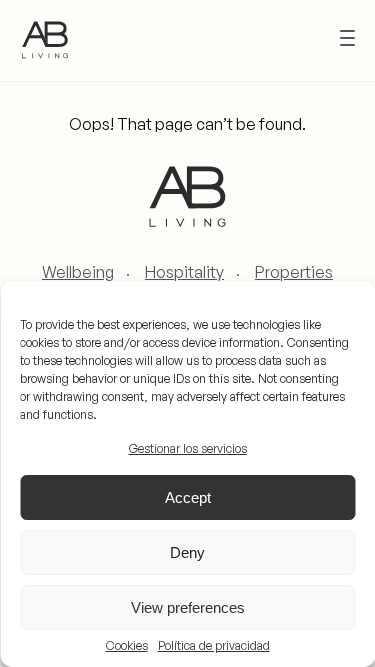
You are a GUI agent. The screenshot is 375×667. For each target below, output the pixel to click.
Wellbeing (78, 272)
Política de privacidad (214, 646)
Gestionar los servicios (188, 448)
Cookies (127, 646)
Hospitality (184, 272)
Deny (187, 552)
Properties (294, 272)
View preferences (188, 607)
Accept (188, 497)
